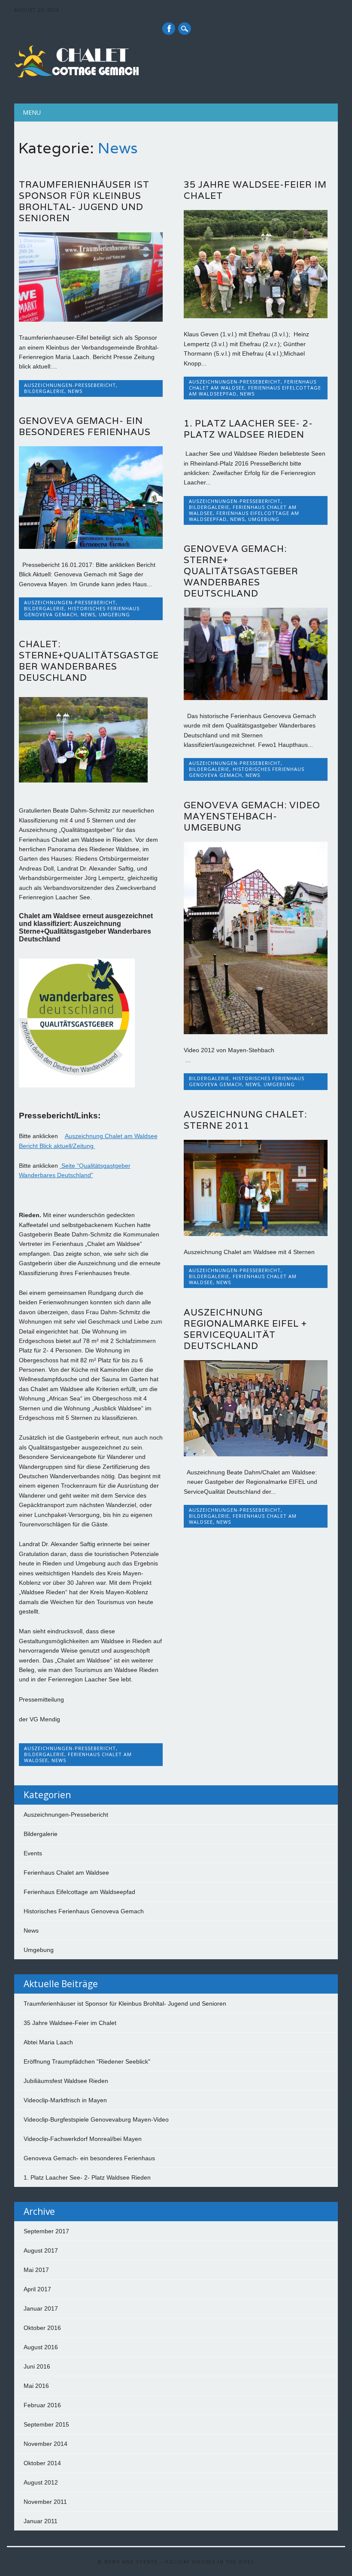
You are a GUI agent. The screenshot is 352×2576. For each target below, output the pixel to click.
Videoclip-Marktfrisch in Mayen (65, 2100)
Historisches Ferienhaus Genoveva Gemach (84, 1911)
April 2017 (37, 2289)
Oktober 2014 (42, 2463)
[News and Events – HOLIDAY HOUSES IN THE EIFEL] (79, 76)
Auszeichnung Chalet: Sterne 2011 (245, 1120)
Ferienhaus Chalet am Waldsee (78, 1757)
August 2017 (41, 2250)
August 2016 (41, 2347)
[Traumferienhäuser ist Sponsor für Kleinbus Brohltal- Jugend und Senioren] (91, 320)
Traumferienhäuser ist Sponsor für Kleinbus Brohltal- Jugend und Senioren (84, 201)
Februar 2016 (42, 2405)
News (75, 391)
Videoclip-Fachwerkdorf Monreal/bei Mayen (83, 2139)
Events (33, 1853)
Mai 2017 (36, 2270)
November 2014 (46, 2444)
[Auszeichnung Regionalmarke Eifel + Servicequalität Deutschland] (256, 1454)
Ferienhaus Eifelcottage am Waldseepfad (255, 391)
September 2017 (46, 2231)
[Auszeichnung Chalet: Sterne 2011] (256, 1234)
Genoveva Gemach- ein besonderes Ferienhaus (85, 426)
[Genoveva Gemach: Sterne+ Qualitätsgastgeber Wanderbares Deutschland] (256, 698)
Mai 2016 (36, 2386)
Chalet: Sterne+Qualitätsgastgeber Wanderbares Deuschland (89, 661)
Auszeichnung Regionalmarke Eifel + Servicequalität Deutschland (245, 1329)
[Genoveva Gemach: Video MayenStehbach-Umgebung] (256, 1032)
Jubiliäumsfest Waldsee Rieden (66, 2081)
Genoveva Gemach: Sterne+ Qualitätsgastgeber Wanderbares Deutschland (241, 571)
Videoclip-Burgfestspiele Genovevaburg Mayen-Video (96, 2119)
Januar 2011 (41, 2521)
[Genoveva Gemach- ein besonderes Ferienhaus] (91, 547)
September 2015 (46, 2424)
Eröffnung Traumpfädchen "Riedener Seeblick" (87, 2061)
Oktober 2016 (42, 2328)
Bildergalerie (44, 391)
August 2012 (41, 2482)
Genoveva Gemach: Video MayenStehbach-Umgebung (252, 816)
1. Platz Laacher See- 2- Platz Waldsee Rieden (248, 429)
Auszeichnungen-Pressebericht (70, 385)
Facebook (169, 29)
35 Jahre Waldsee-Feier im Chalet (255, 190)
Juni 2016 (37, 2366)
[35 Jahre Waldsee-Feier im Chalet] (256, 316)
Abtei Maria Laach (48, 2042)
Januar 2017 (41, 2308)
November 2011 (45, 2502)
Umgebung (114, 614)
